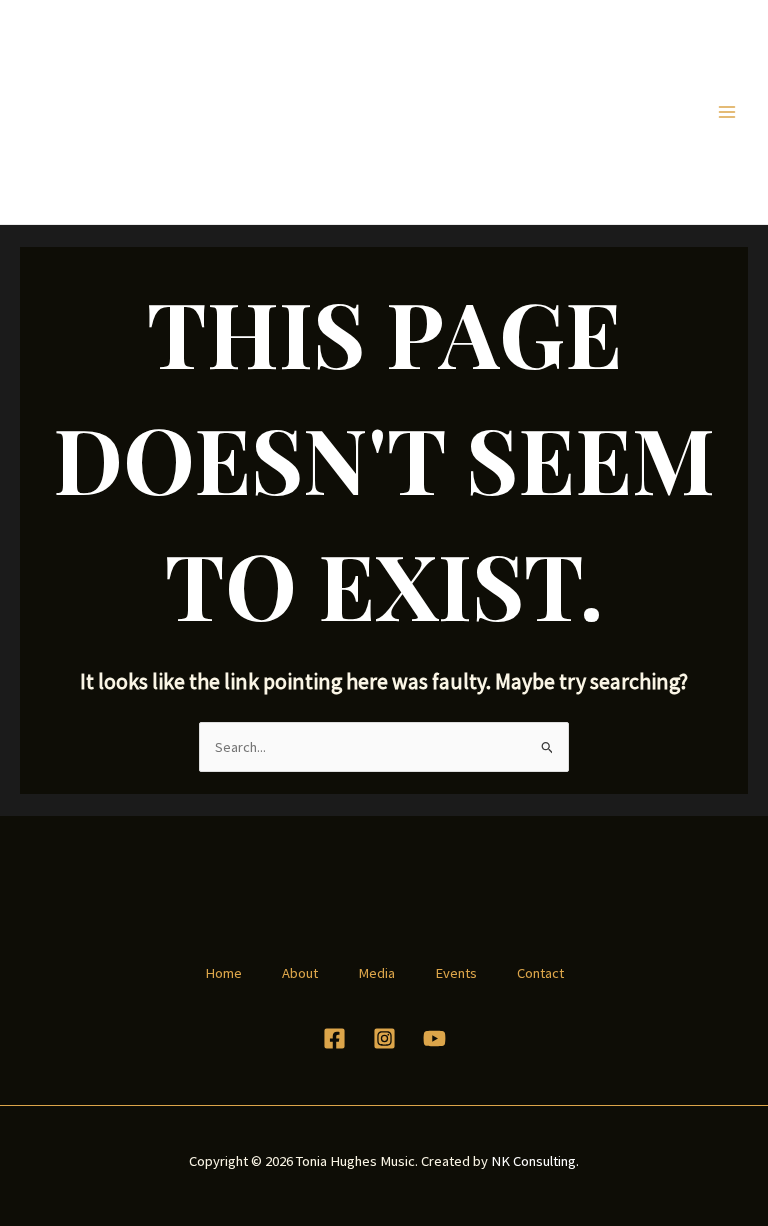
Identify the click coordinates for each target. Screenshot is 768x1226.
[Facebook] (334, 1038)
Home (223, 973)
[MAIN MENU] (727, 112)
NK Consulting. (535, 1161)
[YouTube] (434, 1038)
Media (376, 973)
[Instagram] (384, 1038)
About (300, 973)
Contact (540, 973)
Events (456, 973)
